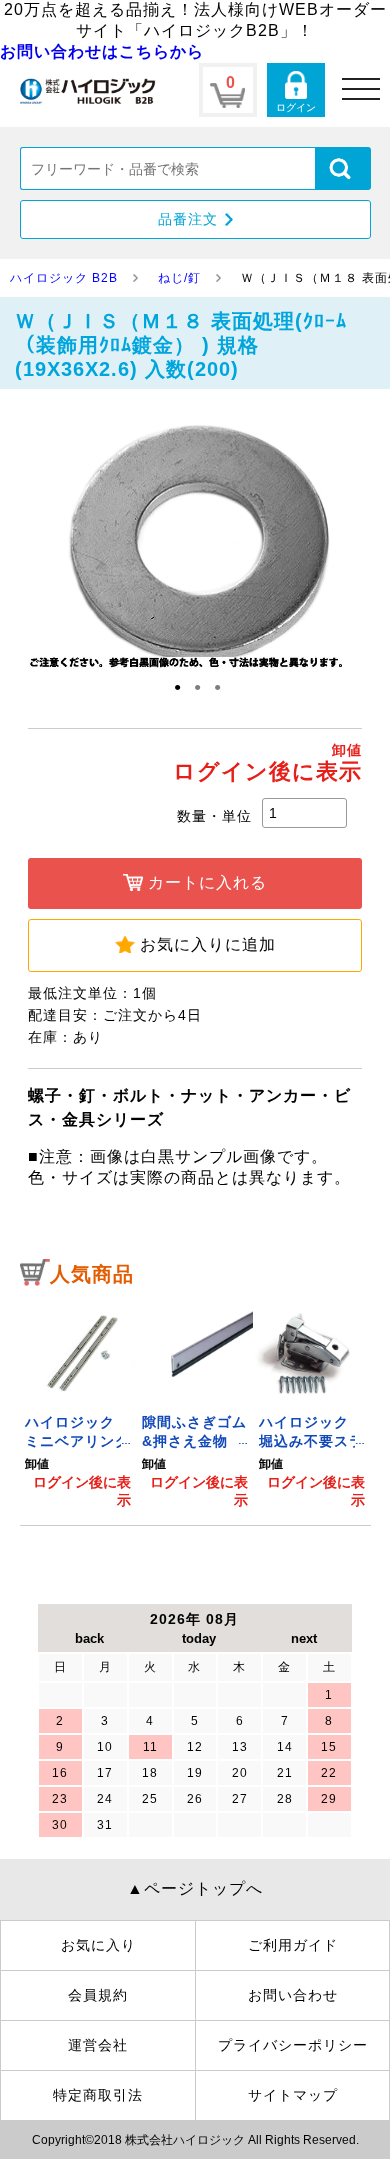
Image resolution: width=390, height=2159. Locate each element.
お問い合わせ (293, 1995)
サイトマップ (293, 2095)
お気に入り (98, 1945)
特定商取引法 (98, 2095)
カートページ (228, 90)
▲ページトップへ (195, 1888)
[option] (78, 1404)
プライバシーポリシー (293, 2045)
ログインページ (296, 90)
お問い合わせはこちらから (102, 51)
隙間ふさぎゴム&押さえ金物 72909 (194, 1441)
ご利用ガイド (293, 1945)
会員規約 (98, 1995)
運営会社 (98, 2045)
